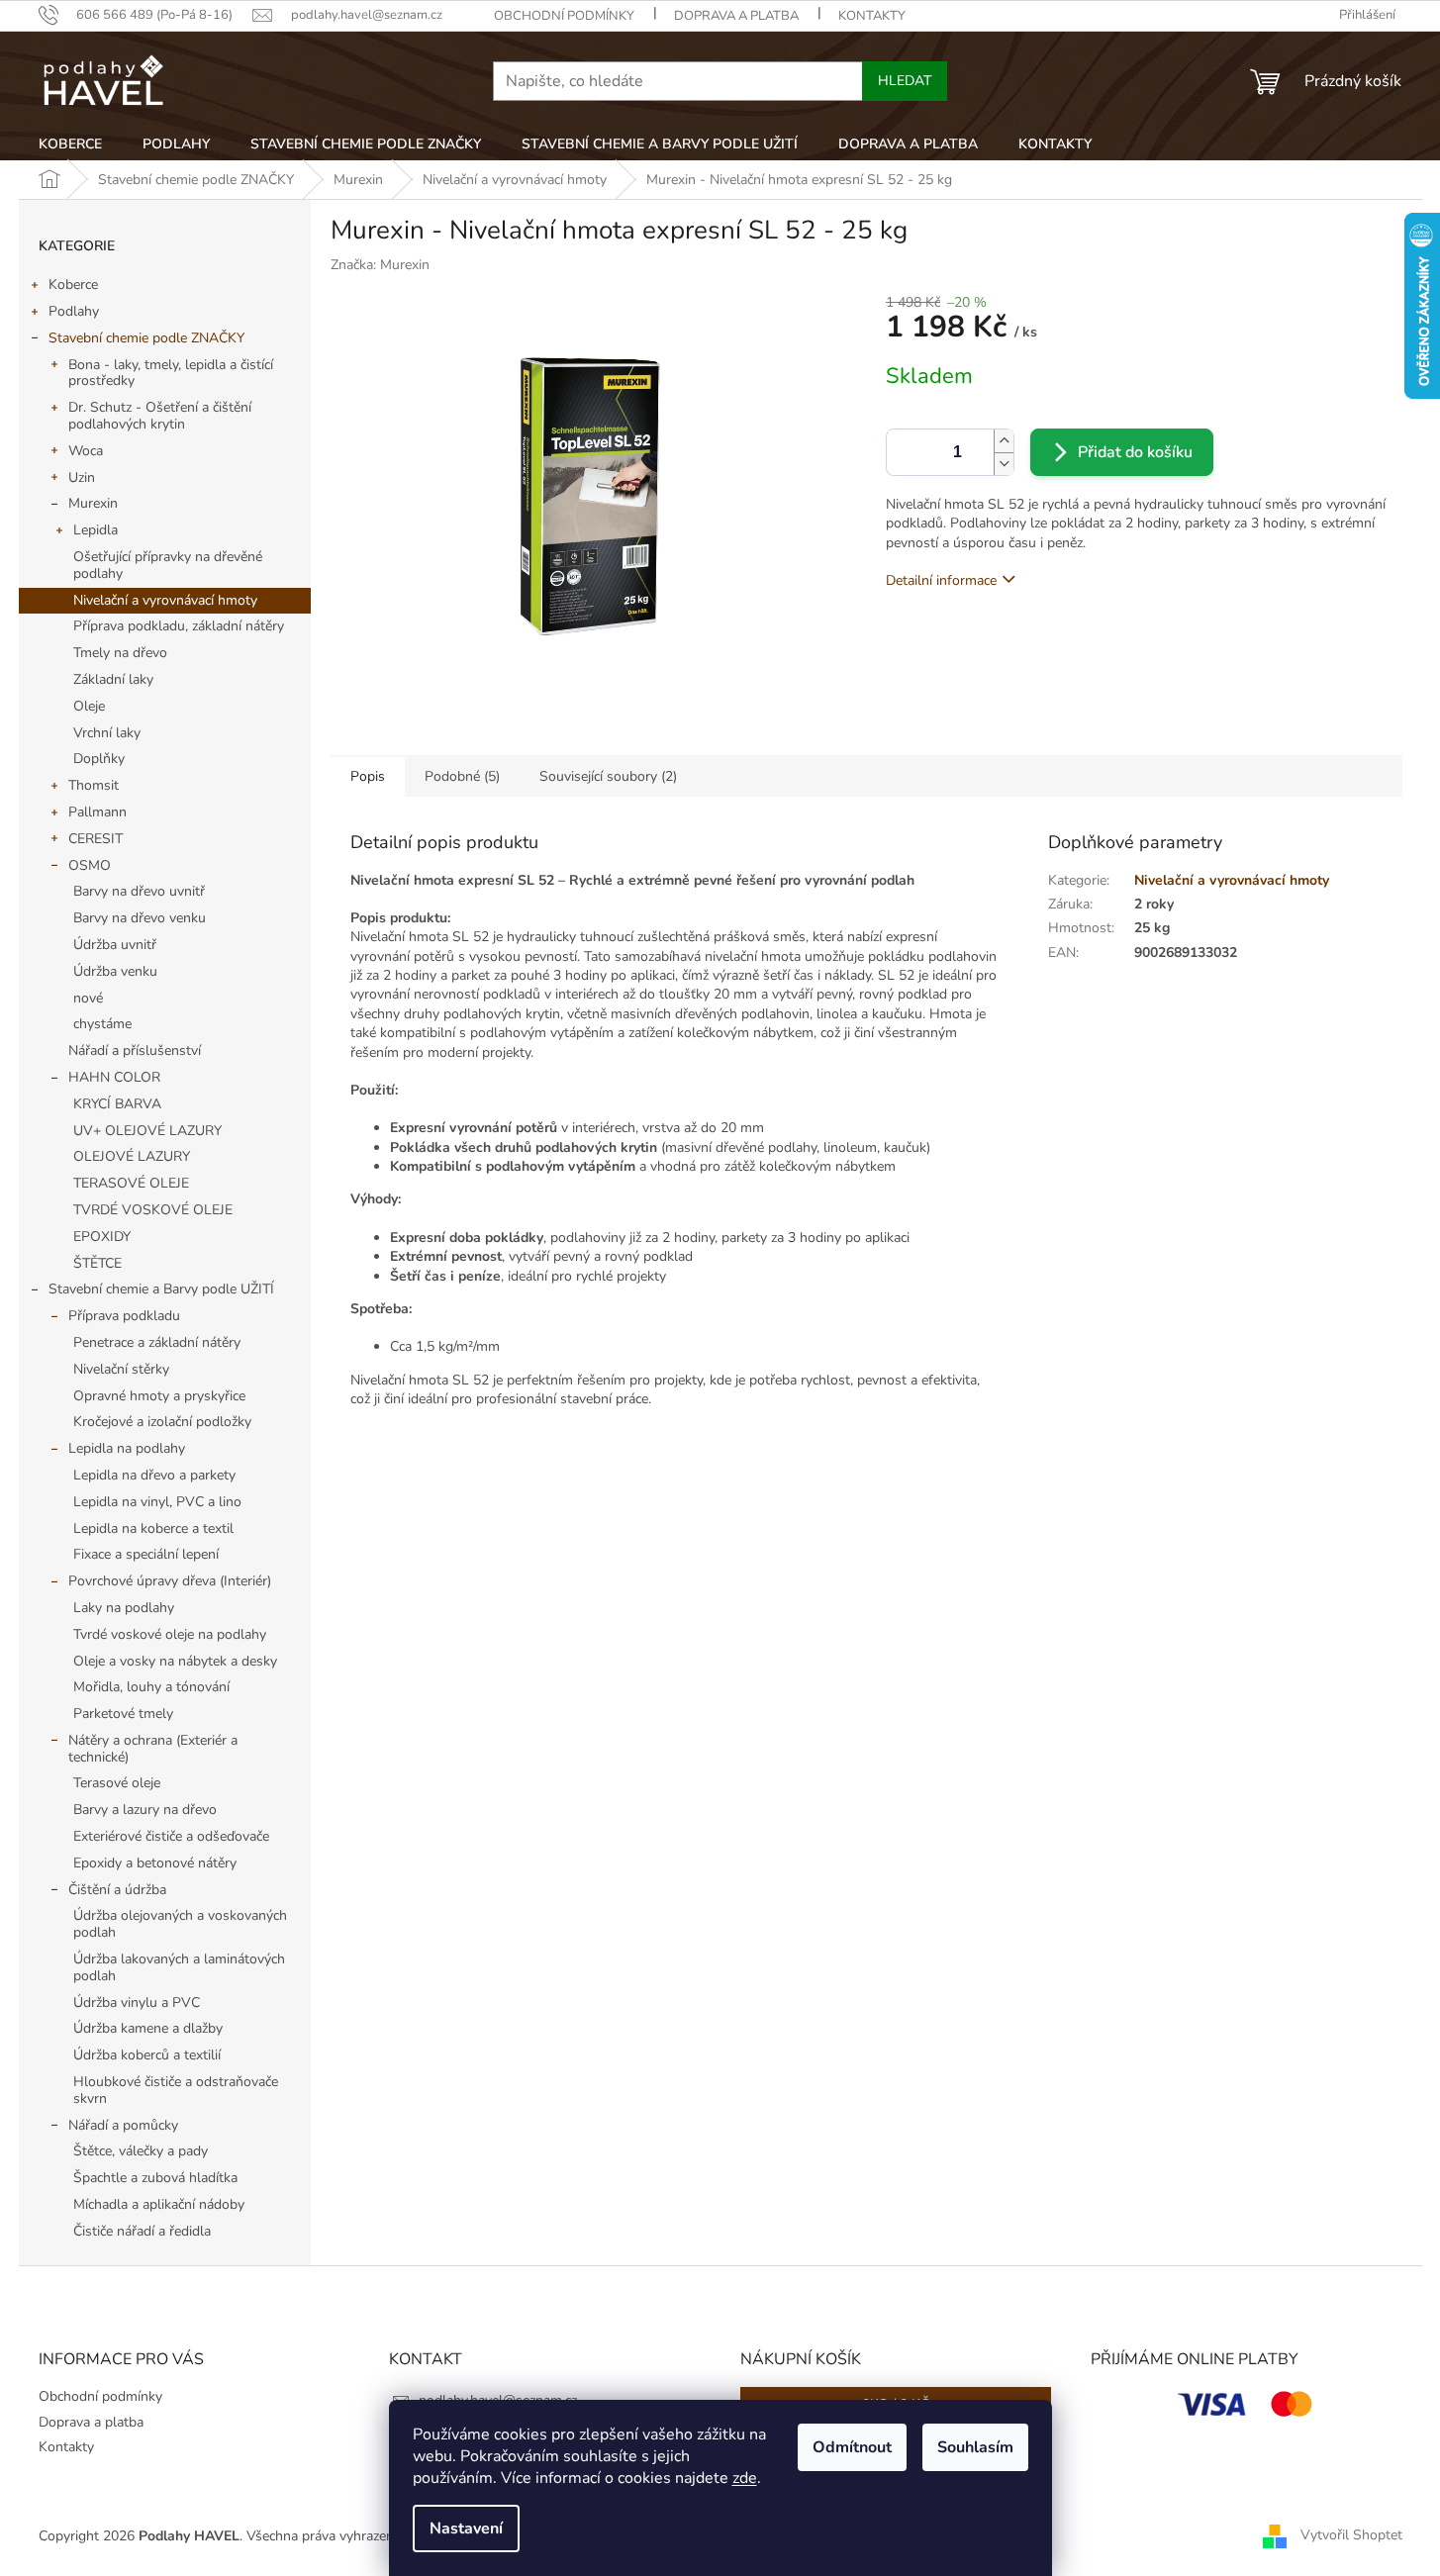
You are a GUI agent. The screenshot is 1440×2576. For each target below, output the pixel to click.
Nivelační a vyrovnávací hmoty (165, 600)
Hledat (905, 81)
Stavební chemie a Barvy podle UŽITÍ (161, 1289)
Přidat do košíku (1135, 452)
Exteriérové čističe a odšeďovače (171, 1836)
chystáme (102, 1024)
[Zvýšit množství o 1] (1004, 441)
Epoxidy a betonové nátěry (155, 1863)
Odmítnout (852, 2447)
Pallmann (97, 812)
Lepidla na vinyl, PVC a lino (157, 1502)
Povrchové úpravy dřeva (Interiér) (170, 1581)
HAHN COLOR (114, 1077)
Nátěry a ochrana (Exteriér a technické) (153, 1749)
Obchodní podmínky (564, 16)
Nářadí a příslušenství (135, 1050)
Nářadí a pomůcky (123, 2125)
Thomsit (94, 785)
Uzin (82, 477)
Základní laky (113, 679)
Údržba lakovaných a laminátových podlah (179, 1967)
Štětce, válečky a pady (141, 2151)
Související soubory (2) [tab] (608, 776)
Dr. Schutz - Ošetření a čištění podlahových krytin (160, 416)
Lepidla (96, 530)
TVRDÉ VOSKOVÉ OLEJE (153, 1210)
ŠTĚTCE (97, 1263)
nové (88, 998)
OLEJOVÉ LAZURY (132, 1156)
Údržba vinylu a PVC (137, 2003)
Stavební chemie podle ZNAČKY (146, 338)
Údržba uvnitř (115, 945)
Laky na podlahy (124, 1608)
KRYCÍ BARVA (117, 1104)
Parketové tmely (123, 1714)
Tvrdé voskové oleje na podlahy (170, 1634)
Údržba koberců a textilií (147, 2055)
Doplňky (99, 759)
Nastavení (466, 2528)
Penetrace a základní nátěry (157, 1342)
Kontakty (872, 16)
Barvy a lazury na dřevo (145, 1810)
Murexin (93, 503)
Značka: (380, 265)
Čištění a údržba (117, 1890)
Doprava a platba (736, 16)
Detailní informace (941, 580)
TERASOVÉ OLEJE (131, 1183)
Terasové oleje (117, 1783)
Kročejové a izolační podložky (162, 1422)
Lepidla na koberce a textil (153, 1528)
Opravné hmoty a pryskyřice (159, 1396)
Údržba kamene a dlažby (148, 2028)
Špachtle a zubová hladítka (155, 2178)
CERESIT (96, 839)
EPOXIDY (102, 1237)
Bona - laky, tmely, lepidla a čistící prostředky (171, 373)
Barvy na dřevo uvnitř (139, 891)
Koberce (73, 285)
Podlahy (74, 311)
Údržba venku (115, 971)
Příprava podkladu (124, 1316)
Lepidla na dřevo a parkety (154, 1475)
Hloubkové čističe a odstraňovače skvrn (176, 2090)
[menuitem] (70, 144)
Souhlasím (975, 2447)
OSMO (90, 865)
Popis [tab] (368, 776)
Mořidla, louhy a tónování (151, 1687)
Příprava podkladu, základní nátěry (179, 626)
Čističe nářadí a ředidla (142, 2231)
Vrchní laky (107, 733)
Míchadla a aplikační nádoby (159, 2204)
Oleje (89, 706)
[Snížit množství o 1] (1004, 464)
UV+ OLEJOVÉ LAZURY (147, 1131)
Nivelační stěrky (121, 1369)
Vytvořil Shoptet (1351, 2535)
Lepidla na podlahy (127, 1448)
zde (745, 2478)
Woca (86, 451)
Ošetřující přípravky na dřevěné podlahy (168, 565)
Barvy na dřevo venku (140, 918)
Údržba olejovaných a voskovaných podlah (180, 1924)
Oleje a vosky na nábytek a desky (175, 1661)
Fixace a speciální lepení (146, 1554)
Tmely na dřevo (120, 653)
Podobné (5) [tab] (462, 776)
